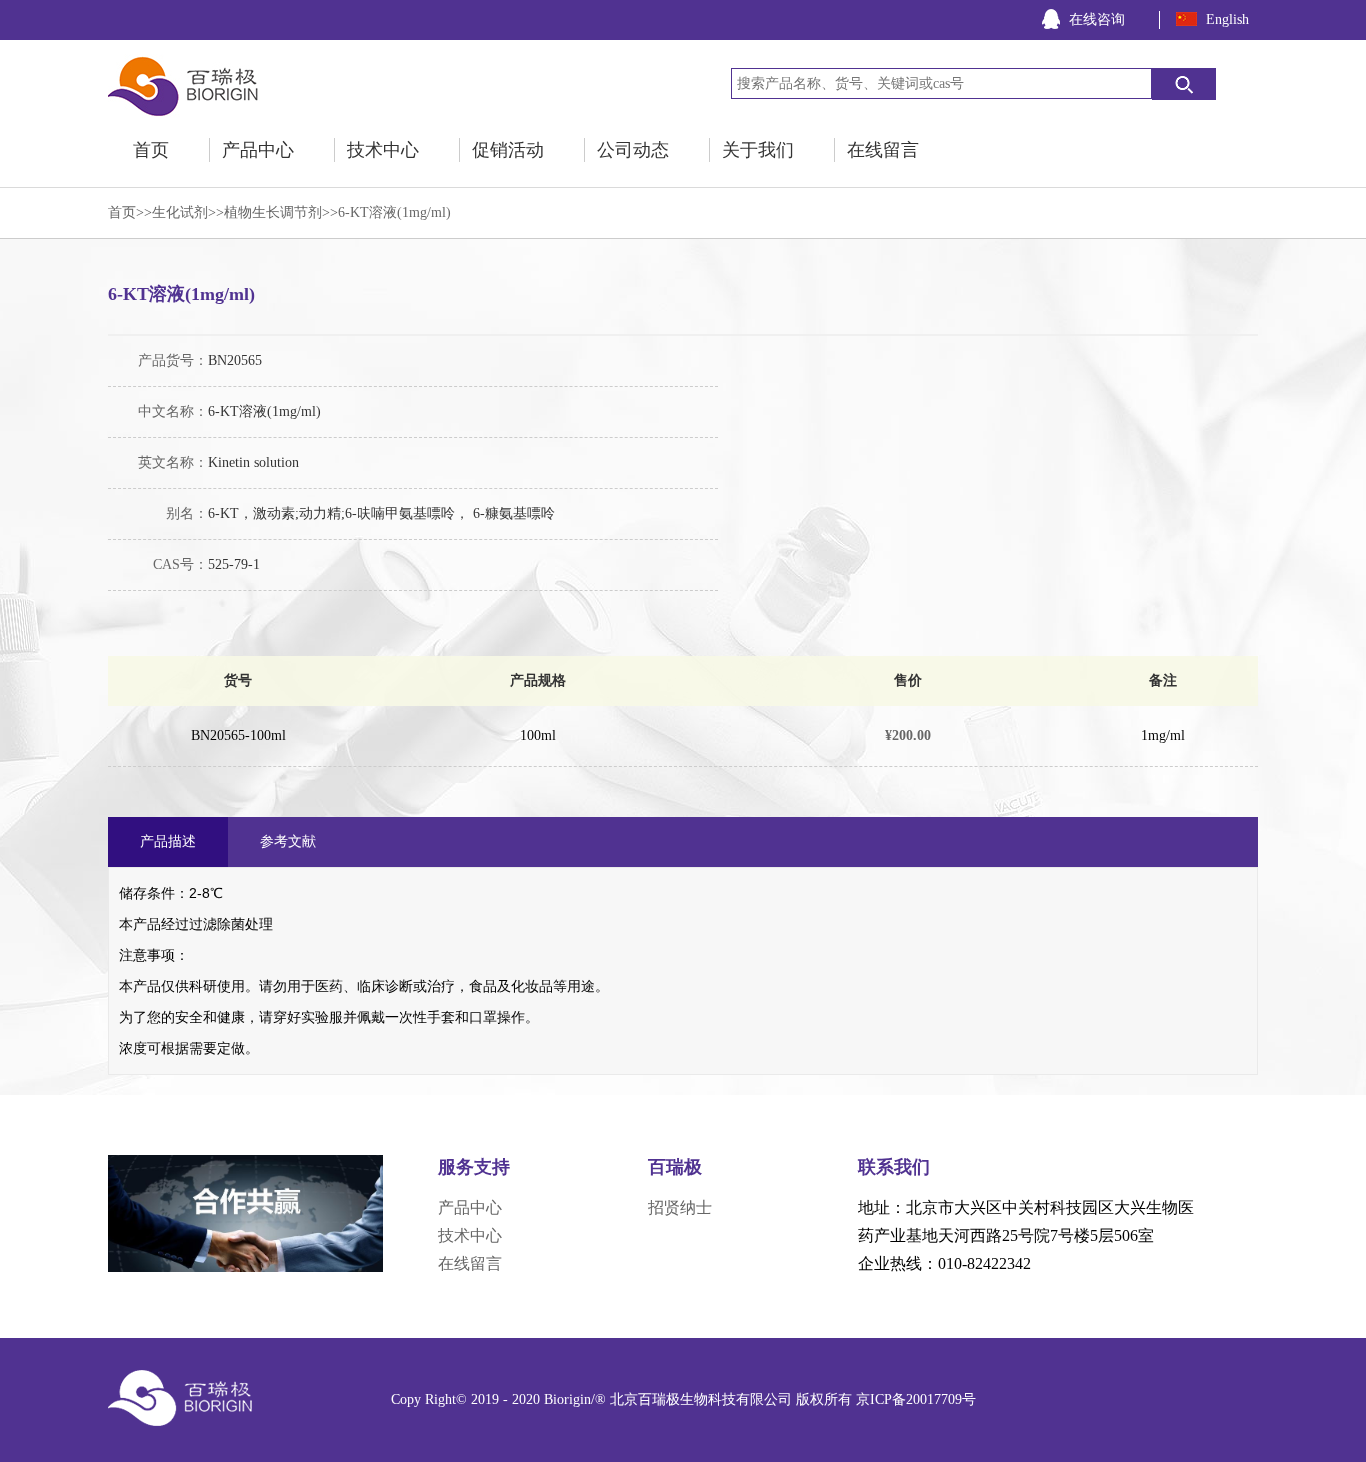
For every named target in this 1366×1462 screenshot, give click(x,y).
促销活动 (508, 150)
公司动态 (633, 150)
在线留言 (883, 150)
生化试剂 (180, 212)
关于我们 (758, 150)
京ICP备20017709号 (916, 1399)
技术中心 (383, 150)
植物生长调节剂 (273, 212)
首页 (151, 150)
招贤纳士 (680, 1207)
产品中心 (258, 150)
